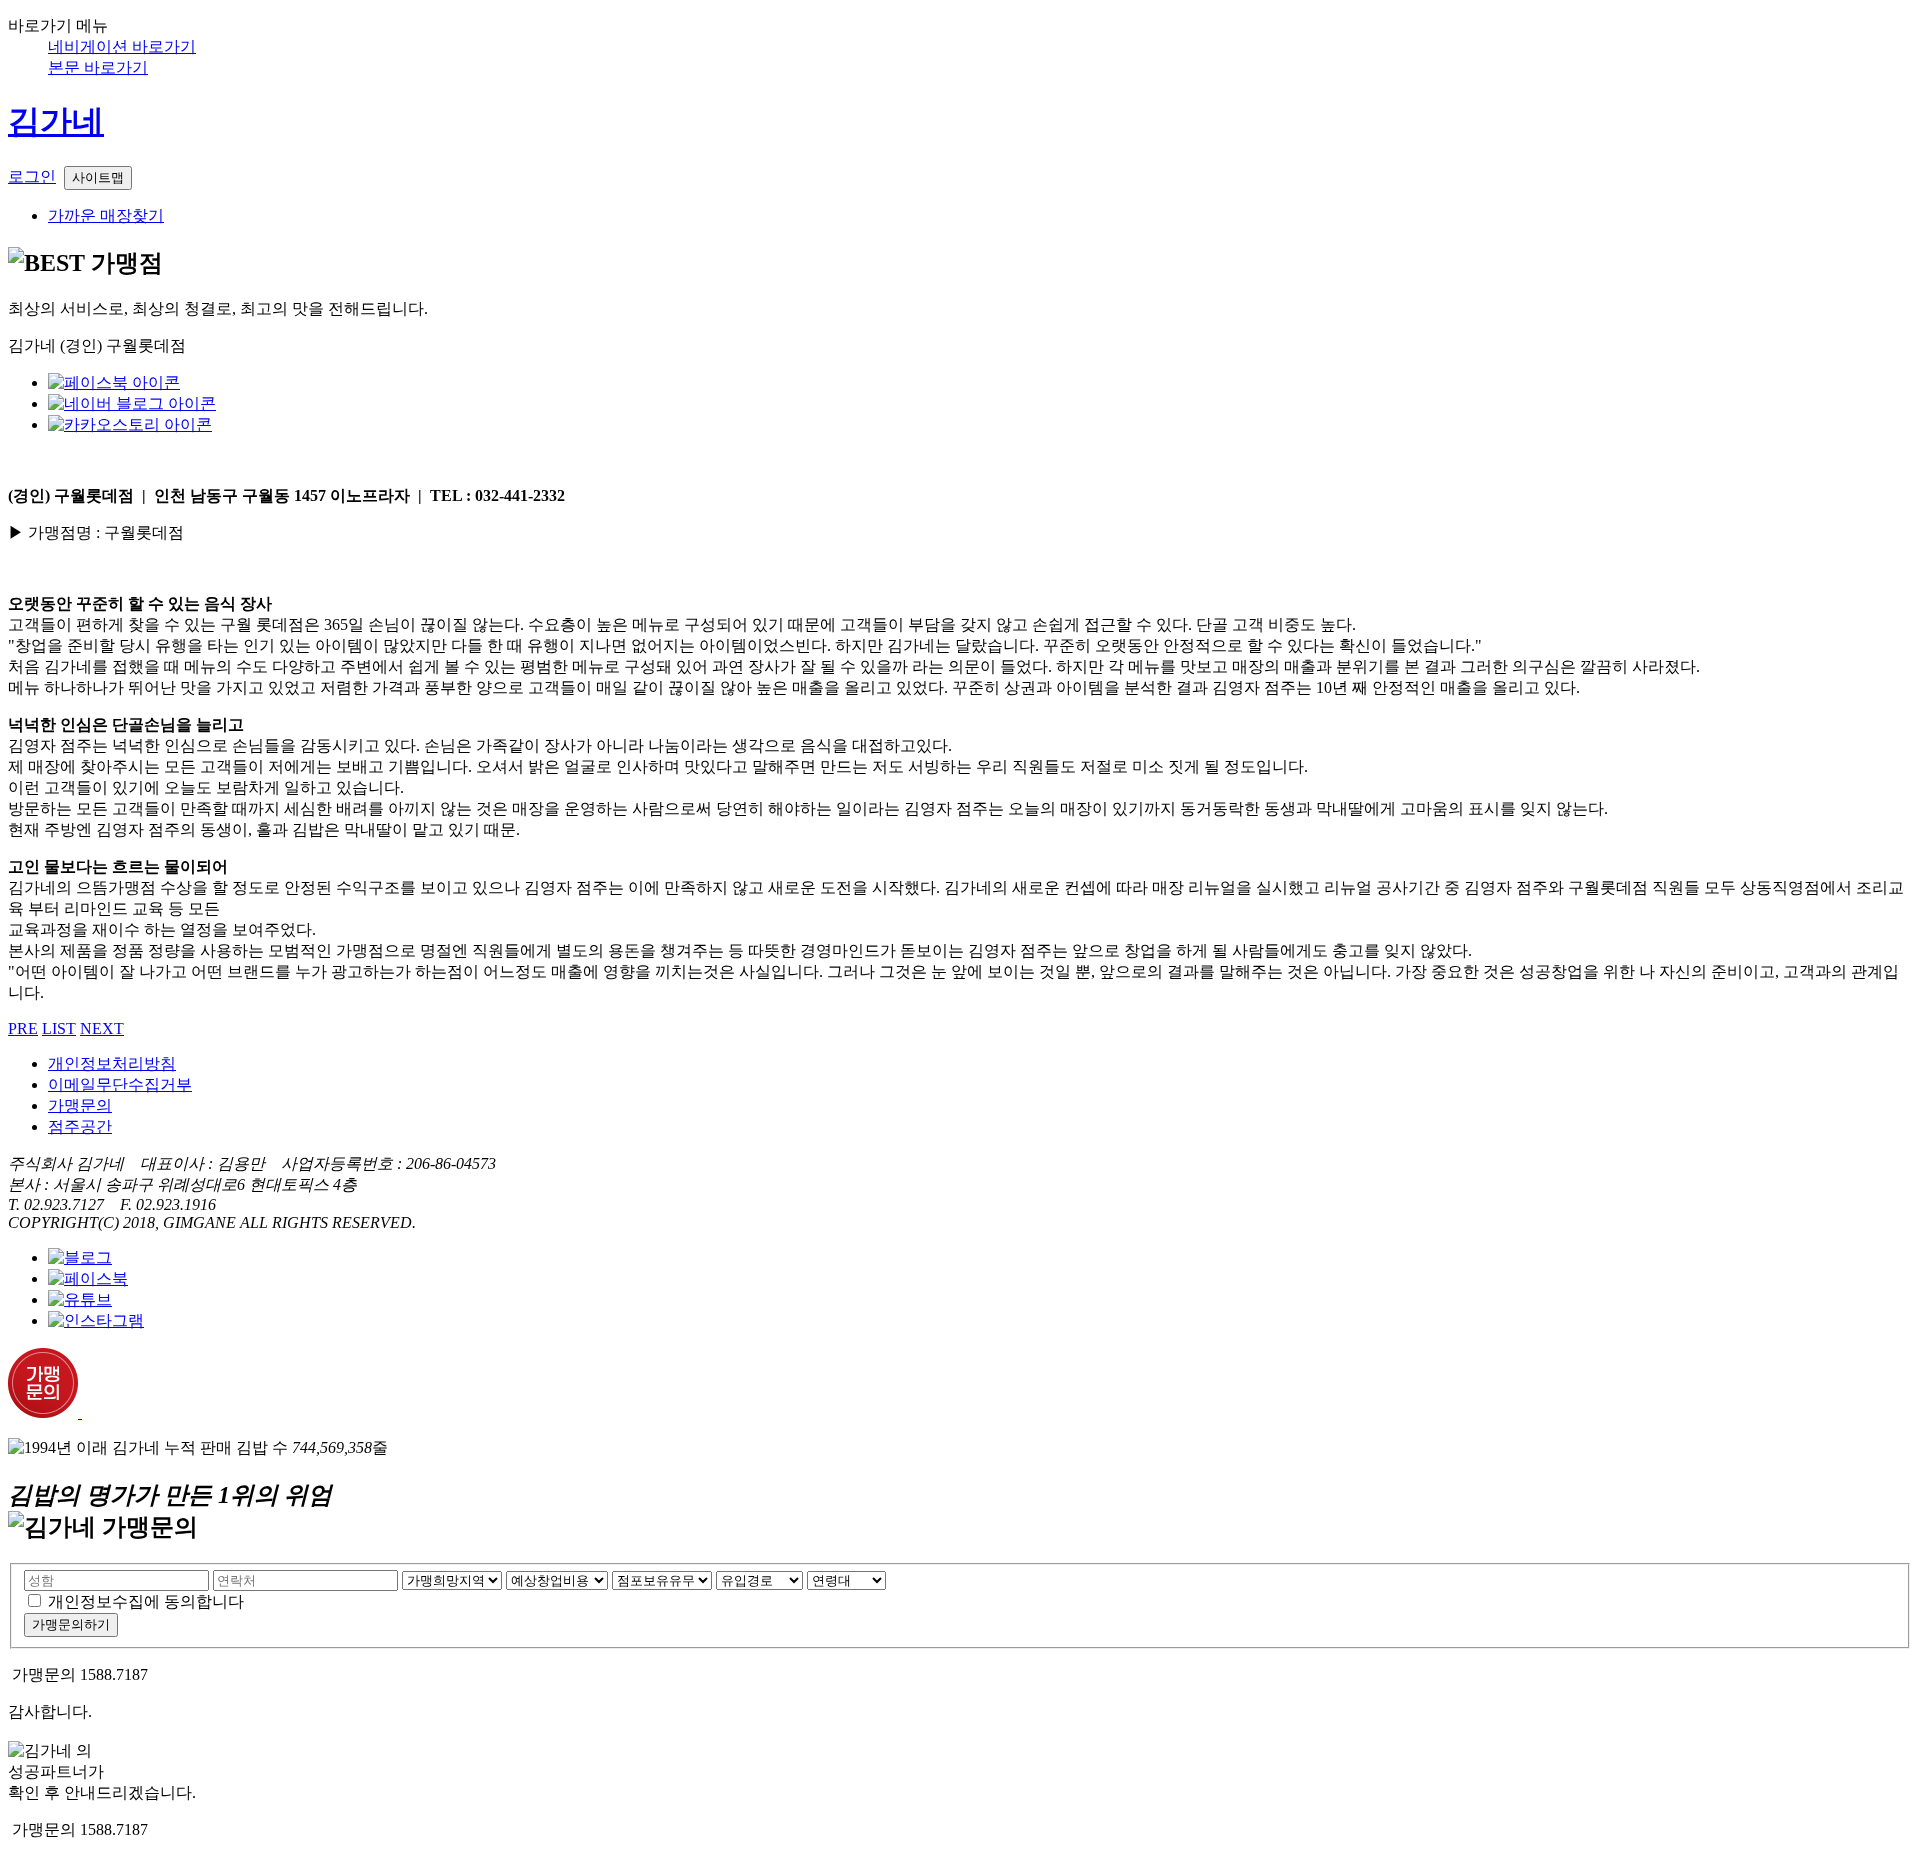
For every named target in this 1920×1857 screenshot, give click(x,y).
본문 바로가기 (98, 67)
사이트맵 (98, 177)
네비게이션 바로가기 (122, 46)
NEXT (102, 1028)
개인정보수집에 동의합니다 (146, 1601)
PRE (23, 1028)
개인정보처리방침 (112, 1063)
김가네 (56, 121)
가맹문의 (80, 1105)
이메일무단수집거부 (120, 1084)
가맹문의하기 (71, 1624)
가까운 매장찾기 (106, 215)
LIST (59, 1028)
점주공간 (80, 1126)
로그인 (32, 176)
